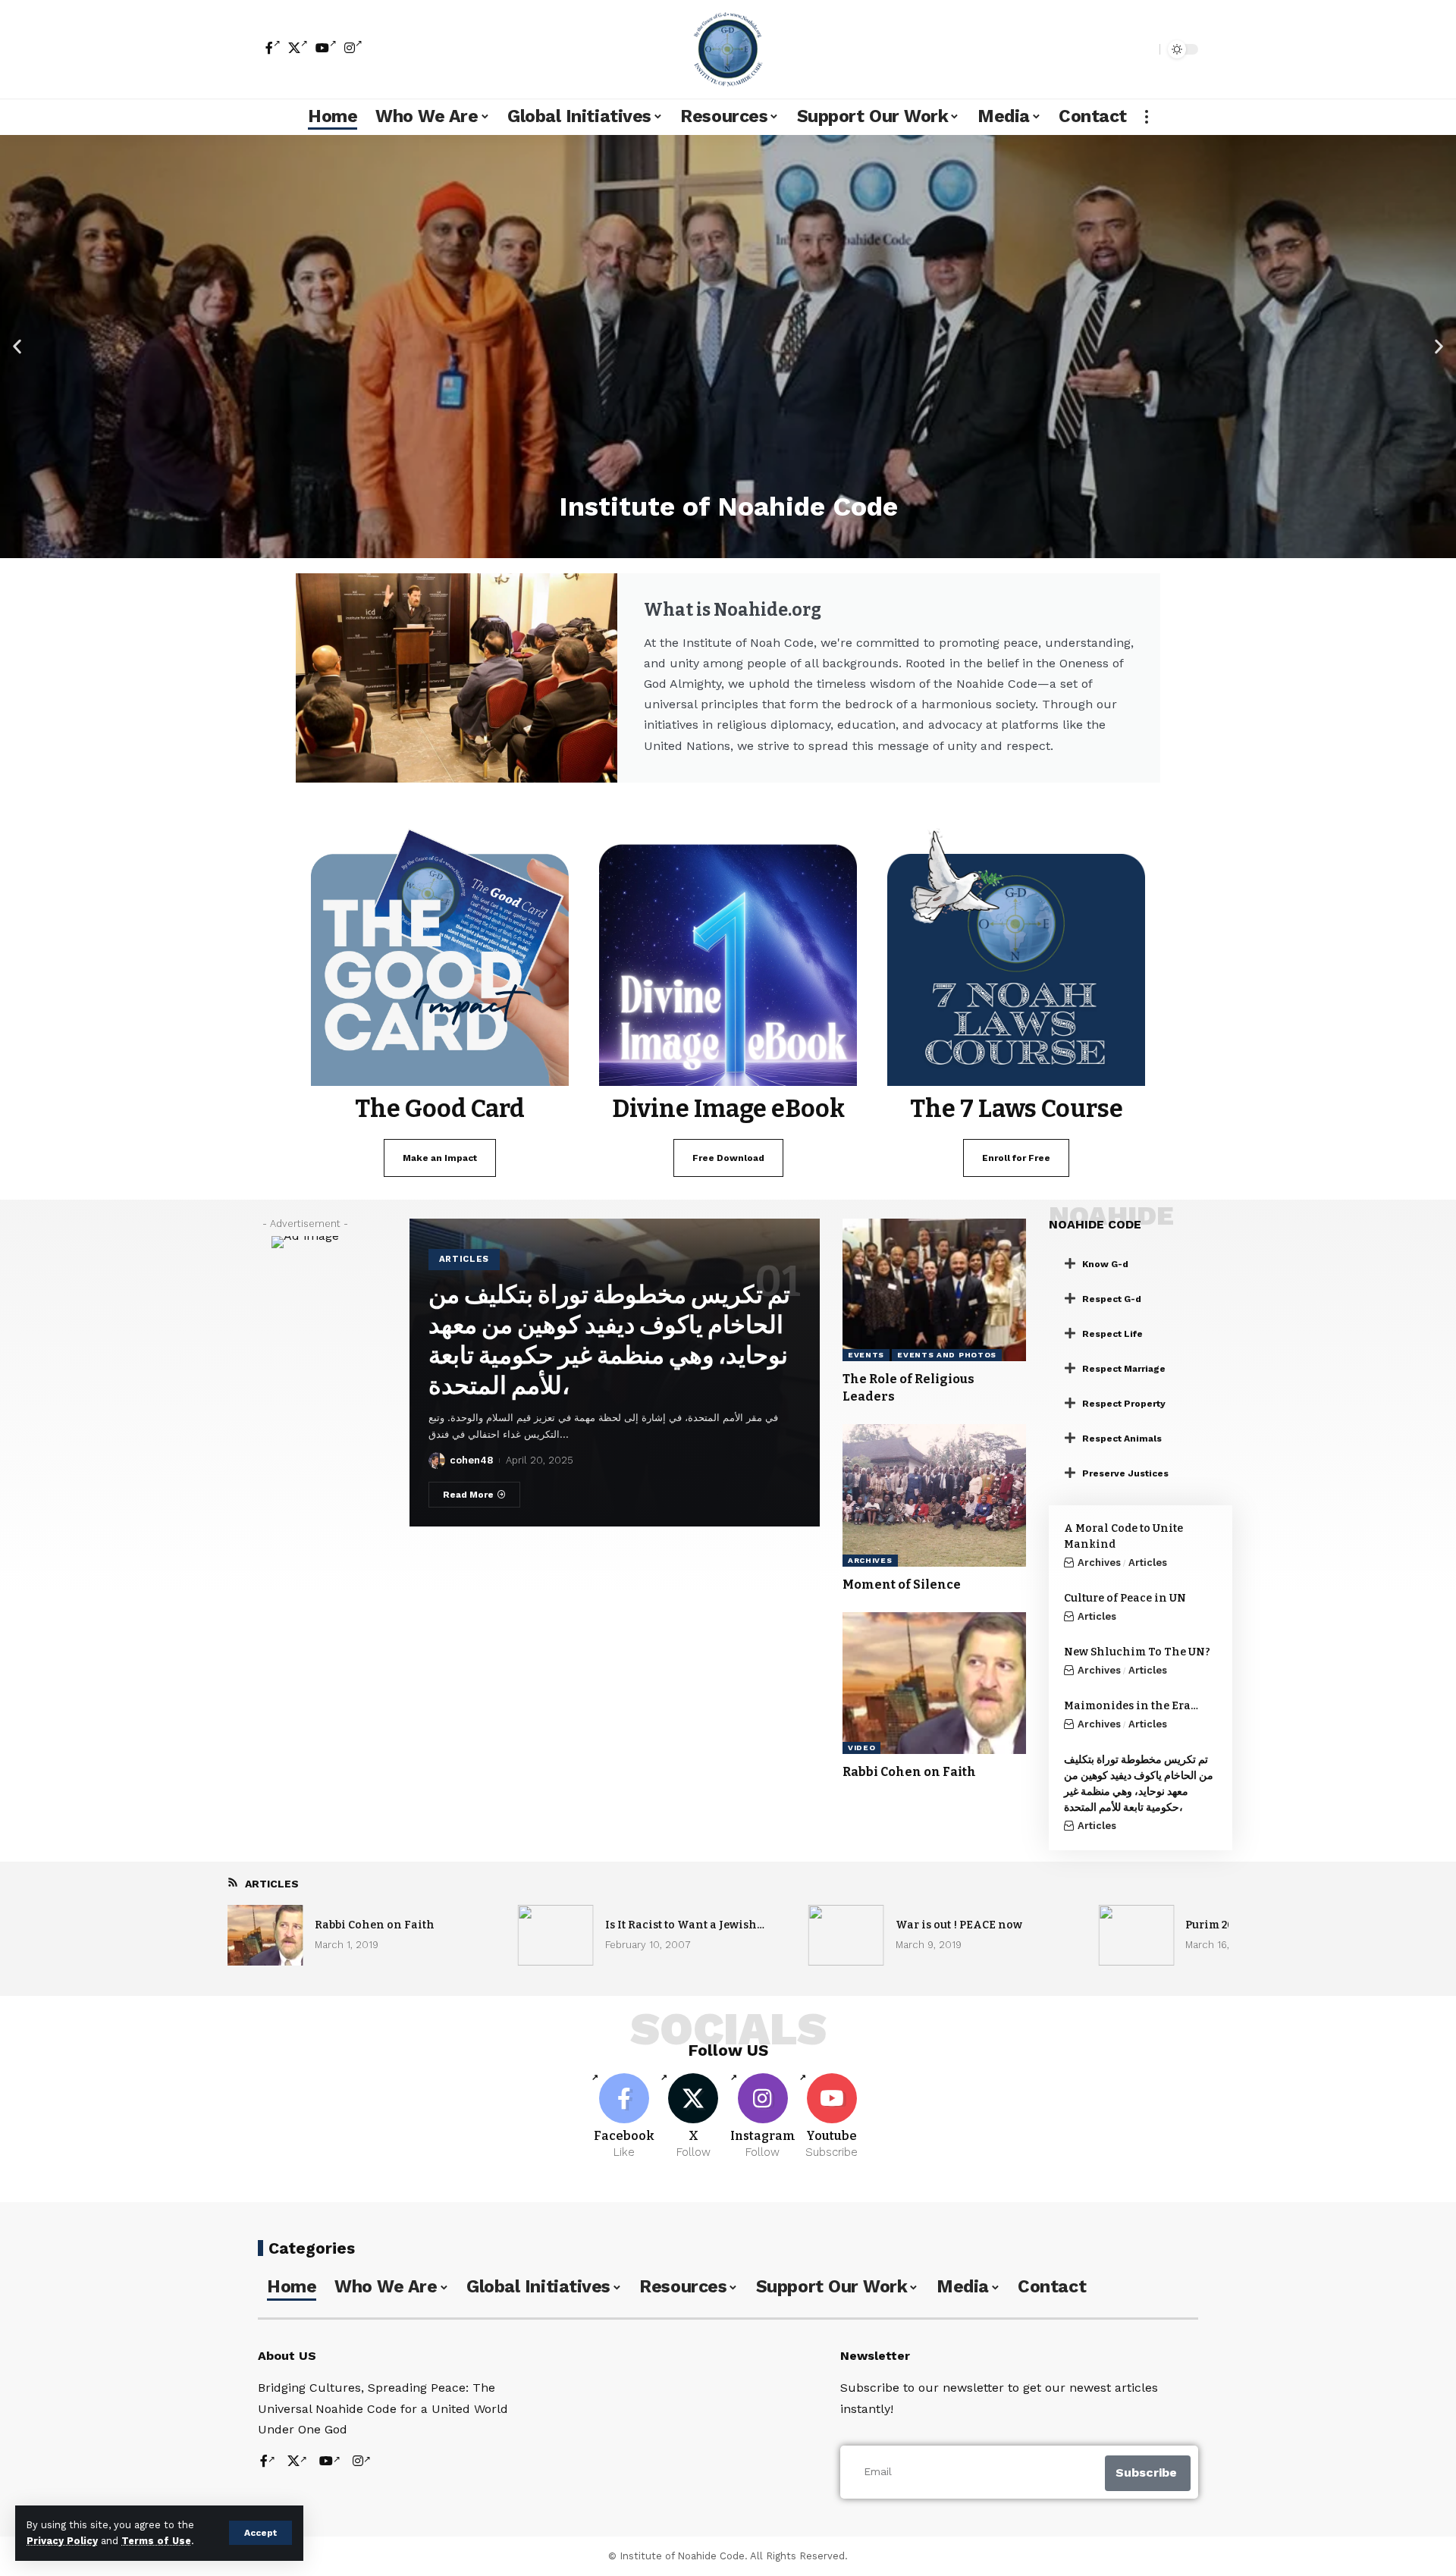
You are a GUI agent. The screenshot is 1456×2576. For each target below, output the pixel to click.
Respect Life (1112, 1334)
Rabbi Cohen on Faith (909, 1772)
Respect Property (1124, 1404)
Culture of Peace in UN (1125, 1598)
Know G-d (1105, 1264)
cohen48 (471, 1460)
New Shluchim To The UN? (1137, 1652)
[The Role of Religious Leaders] (934, 1290)
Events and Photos (947, 1355)
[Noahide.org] (728, 49)
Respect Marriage (1124, 1369)
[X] (298, 48)
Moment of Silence (902, 1585)
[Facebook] (273, 48)
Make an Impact (440, 1158)
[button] (17, 346)
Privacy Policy (62, 2541)
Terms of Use (156, 2541)
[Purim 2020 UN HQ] (1136, 1935)
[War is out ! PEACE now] (846, 1935)
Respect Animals (1122, 1439)
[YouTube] (326, 48)
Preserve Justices (1125, 1473)
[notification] (1122, 49)
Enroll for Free (1016, 1158)
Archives (870, 1560)
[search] (1144, 49)
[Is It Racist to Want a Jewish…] (556, 1935)
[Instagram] (353, 48)
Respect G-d (1112, 1299)
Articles (464, 1259)
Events (866, 1355)
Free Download (728, 1158)
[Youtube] (832, 2117)
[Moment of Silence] (934, 1495)
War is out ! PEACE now (959, 1925)
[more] (1147, 117)
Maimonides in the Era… (1131, 1706)
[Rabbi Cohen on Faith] (934, 1683)
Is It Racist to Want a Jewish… (685, 1925)
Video (862, 1748)
